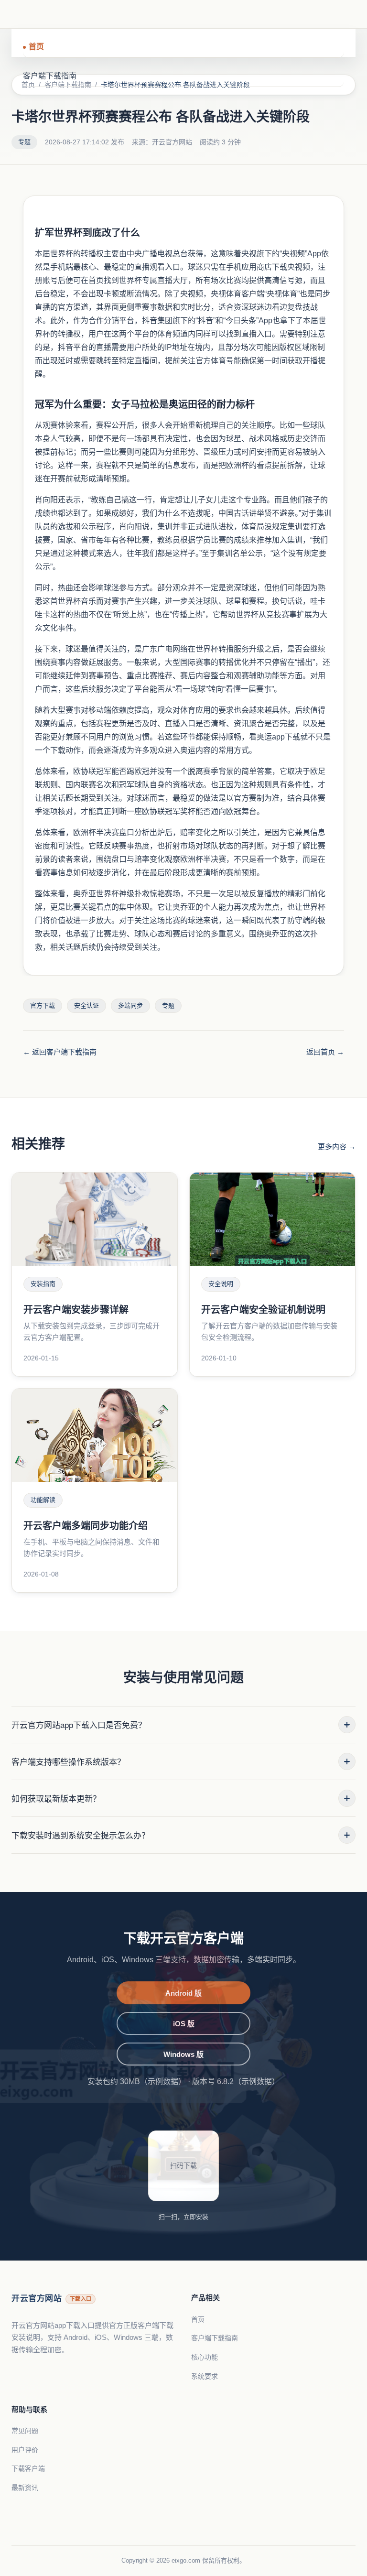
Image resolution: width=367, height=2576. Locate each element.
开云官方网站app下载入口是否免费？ (181, 1725)
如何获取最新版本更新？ (181, 1799)
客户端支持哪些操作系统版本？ (181, 1762)
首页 (36, 47)
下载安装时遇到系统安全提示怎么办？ (181, 1835)
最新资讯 (25, 2488)
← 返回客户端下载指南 (60, 1052)
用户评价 (25, 2450)
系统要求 (205, 2376)
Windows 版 (183, 2054)
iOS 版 (184, 2024)
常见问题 (25, 2431)
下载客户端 (28, 2468)
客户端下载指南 (50, 76)
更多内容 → (337, 1147)
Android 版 (183, 1993)
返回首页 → (325, 1052)
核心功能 (205, 2357)
